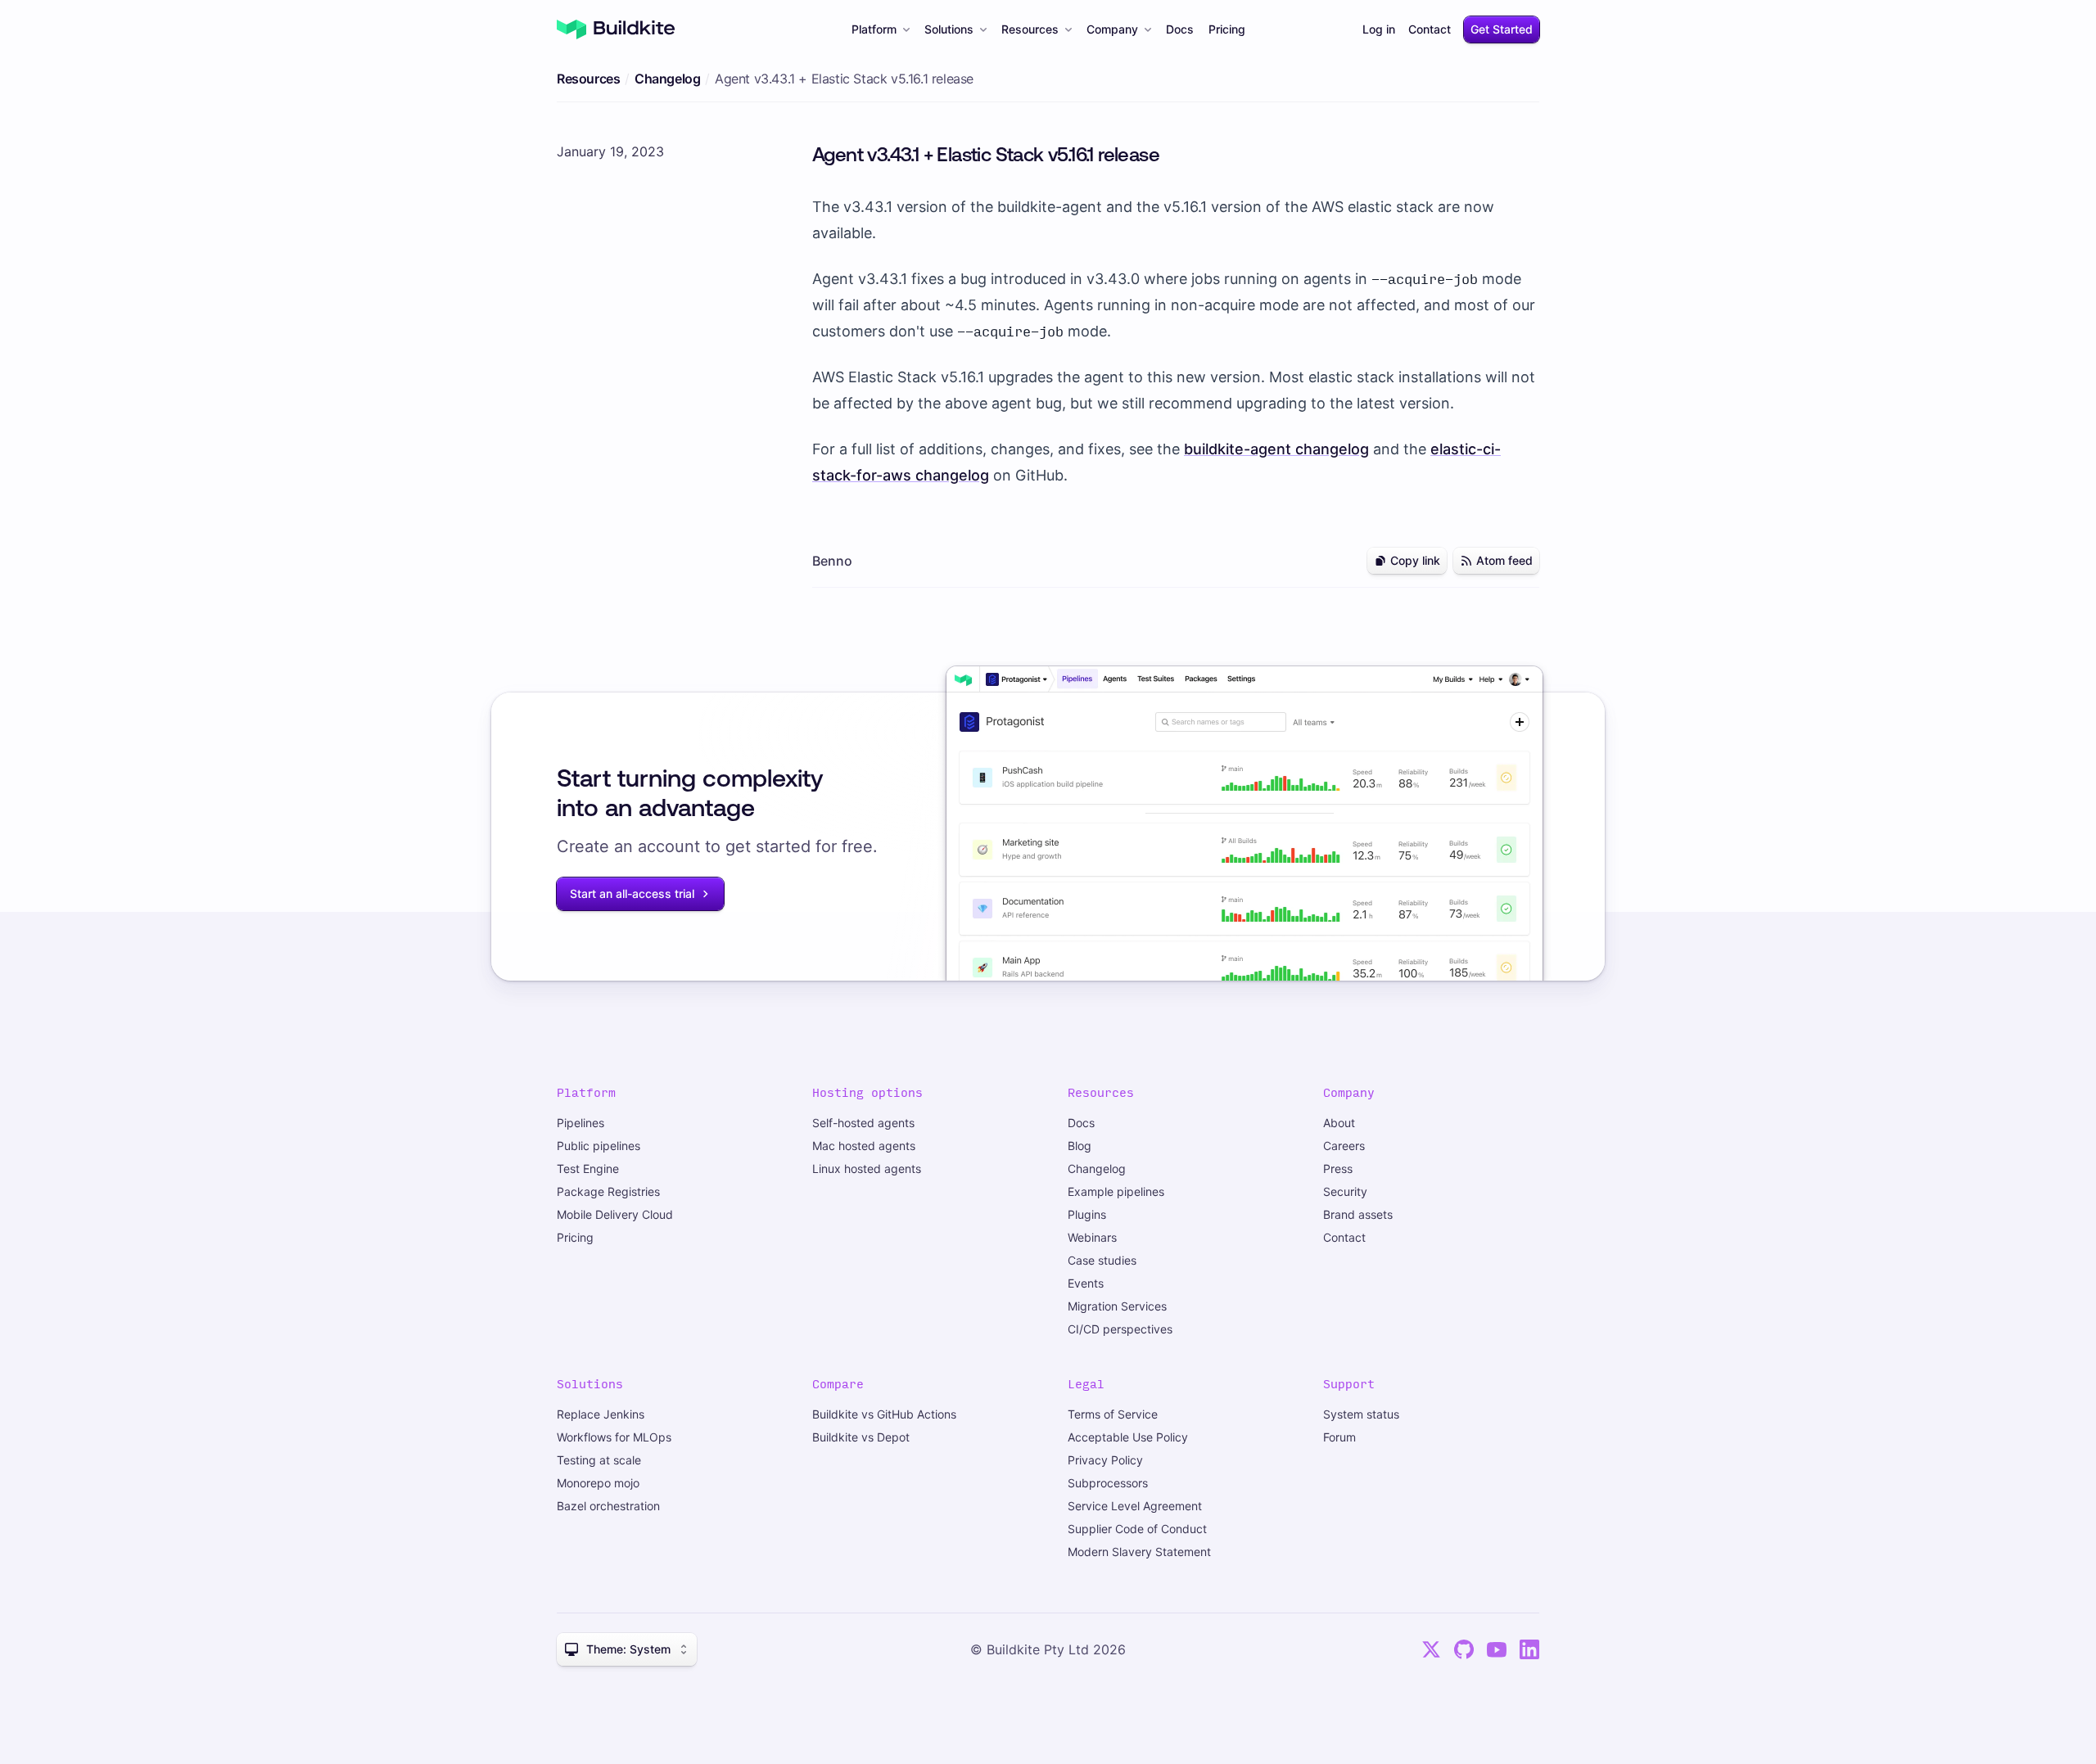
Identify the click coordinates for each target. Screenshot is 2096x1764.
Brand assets (1358, 1214)
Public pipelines (599, 1146)
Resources (1030, 29)
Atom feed (1504, 560)
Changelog (667, 79)
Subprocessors (1108, 1483)
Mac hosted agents (864, 1146)
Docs (1180, 29)
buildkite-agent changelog (1276, 449)
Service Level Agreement (1135, 1506)
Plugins (1087, 1214)
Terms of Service (1113, 1414)
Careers (1344, 1146)
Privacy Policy (1105, 1460)
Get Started (1502, 29)
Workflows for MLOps (614, 1437)
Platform (874, 29)
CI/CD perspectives (1120, 1329)
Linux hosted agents (867, 1168)
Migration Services (1117, 1306)
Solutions (949, 29)
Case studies (1102, 1260)
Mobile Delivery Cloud (615, 1214)
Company (1112, 29)
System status (1361, 1414)
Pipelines (580, 1123)
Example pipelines (1116, 1191)
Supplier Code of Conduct (1137, 1529)
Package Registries (608, 1191)
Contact (1430, 29)
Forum (1339, 1437)
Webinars (1092, 1237)
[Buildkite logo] (616, 29)
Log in (1379, 29)
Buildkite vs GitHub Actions (884, 1414)
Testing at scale (599, 1460)
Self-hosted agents (863, 1123)
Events (1086, 1283)
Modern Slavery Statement (1139, 1552)
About (1339, 1123)
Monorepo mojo (598, 1483)
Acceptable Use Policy (1128, 1437)
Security (1345, 1191)
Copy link (1415, 560)
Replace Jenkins (601, 1414)
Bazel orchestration (608, 1506)
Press (1338, 1168)
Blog (1080, 1146)
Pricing (1227, 29)
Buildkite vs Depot (861, 1437)
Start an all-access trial (632, 893)
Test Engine (588, 1168)
